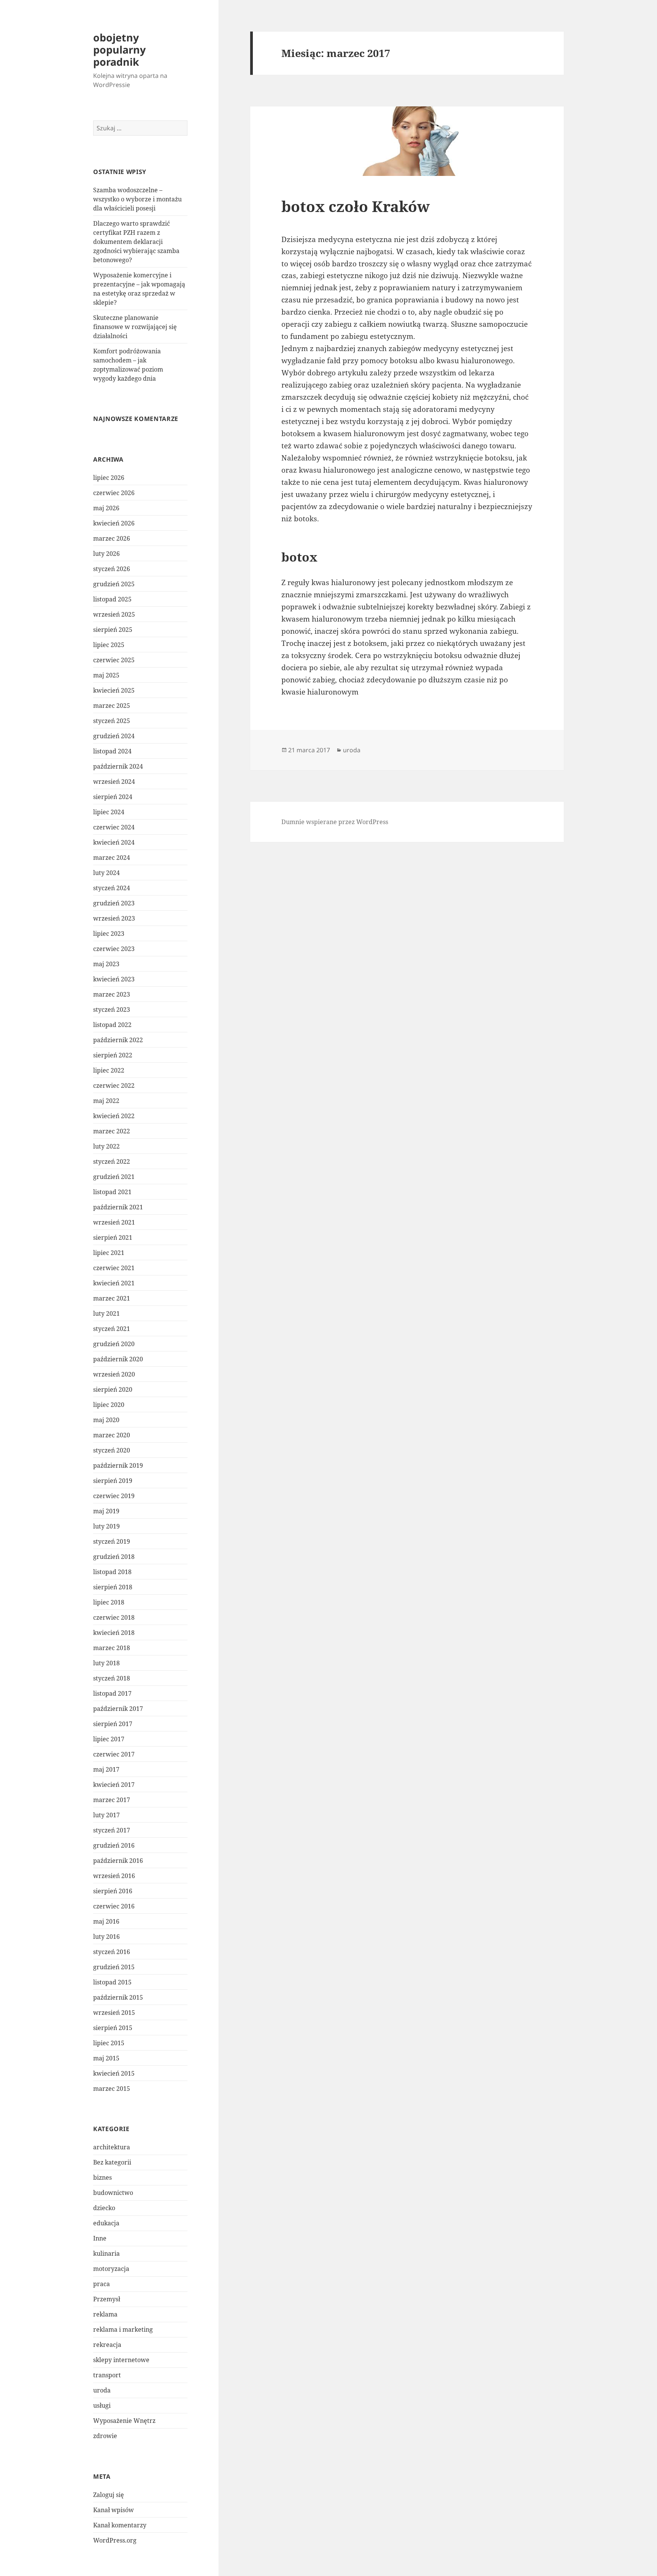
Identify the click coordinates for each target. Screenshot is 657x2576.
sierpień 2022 (113, 1055)
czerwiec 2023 (114, 949)
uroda (102, 2390)
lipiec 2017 (109, 1739)
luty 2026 (106, 554)
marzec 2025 (112, 706)
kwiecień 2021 (114, 1283)
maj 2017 (106, 1769)
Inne (100, 2238)
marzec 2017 (112, 1800)
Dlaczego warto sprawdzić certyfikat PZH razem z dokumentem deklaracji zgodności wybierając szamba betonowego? (136, 242)
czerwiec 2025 (114, 660)
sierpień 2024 (113, 797)
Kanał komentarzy (120, 2525)
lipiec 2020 (109, 1405)
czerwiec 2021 (114, 1268)
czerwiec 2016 (114, 1906)
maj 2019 (106, 1511)
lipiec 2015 (109, 2043)
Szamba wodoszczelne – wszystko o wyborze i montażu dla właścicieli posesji (137, 199)
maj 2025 (106, 675)
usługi (102, 2405)
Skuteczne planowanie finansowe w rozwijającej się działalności (135, 327)
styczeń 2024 (112, 888)
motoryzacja (111, 2269)
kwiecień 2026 (114, 523)
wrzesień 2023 (114, 918)
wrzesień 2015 (114, 2013)
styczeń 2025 (112, 721)
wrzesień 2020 (114, 1374)
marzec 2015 (112, 2089)
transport (107, 2375)
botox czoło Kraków (355, 206)
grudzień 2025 (114, 584)
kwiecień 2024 (114, 842)
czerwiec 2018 (114, 1617)
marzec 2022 (112, 1131)
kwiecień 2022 (114, 1116)
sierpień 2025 (113, 630)
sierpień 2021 (113, 1237)
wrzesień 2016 (114, 1876)
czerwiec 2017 (114, 1754)
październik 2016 (118, 1861)
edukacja (106, 2223)
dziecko (104, 2208)
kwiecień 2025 (114, 690)
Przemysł (107, 2299)
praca (102, 2284)
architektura (112, 2147)
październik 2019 (118, 1465)
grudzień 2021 (114, 1177)
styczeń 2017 (112, 1830)
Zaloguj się (109, 2495)
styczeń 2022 (112, 1161)
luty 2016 (106, 1937)
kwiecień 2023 (114, 979)
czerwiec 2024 (114, 827)
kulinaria (106, 2253)
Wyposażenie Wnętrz (124, 2421)
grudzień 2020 (114, 1344)
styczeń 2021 (112, 1329)
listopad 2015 (112, 1982)
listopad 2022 (112, 1025)
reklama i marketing (123, 2329)
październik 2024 (118, 766)
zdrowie (105, 2436)
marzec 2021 (112, 1298)
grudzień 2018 (114, 1557)
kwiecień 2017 (114, 1785)
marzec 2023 (112, 994)
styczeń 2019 (112, 1541)
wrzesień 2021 (114, 1222)
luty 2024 (106, 873)
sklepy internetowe (121, 2360)
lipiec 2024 (109, 812)
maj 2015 (106, 2058)
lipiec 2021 (109, 1253)
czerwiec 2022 (114, 1085)
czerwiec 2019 (114, 1496)
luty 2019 (106, 1526)
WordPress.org (115, 2540)
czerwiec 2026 (114, 493)
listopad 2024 (112, 751)
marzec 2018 (112, 1648)
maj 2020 (106, 1420)
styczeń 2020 (112, 1450)
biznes (102, 2177)
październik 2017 (118, 1709)
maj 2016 (106, 1921)
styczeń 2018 (112, 1678)
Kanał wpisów (113, 2510)
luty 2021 (106, 1313)
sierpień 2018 (113, 1587)
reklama (105, 2314)
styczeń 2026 (112, 569)
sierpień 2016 (113, 1891)
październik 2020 (118, 1359)
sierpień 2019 (113, 1481)
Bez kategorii (112, 2162)
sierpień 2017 (113, 1724)
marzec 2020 (112, 1435)
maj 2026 (106, 508)
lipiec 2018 (109, 1602)
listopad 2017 (112, 1693)
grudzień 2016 (114, 1845)
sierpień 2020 (113, 1389)
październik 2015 (118, 1997)
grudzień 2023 (114, 903)
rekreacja (107, 2345)
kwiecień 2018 (114, 1633)
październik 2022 (118, 1040)
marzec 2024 (112, 858)
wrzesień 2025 (114, 614)
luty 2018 (106, 1663)
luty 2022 (106, 1146)
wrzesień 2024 (114, 782)
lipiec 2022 (109, 1070)
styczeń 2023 (112, 1010)
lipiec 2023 (109, 934)
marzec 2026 (112, 538)
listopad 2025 (112, 599)
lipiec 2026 (109, 478)
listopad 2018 (112, 1572)
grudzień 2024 (114, 736)
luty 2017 (106, 1815)
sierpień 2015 (113, 2028)
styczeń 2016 (112, 1952)
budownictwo (113, 2193)
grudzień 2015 (114, 1967)
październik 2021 (118, 1207)
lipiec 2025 (109, 645)
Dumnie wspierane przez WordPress (335, 822)
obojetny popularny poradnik (119, 50)
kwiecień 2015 (114, 2073)
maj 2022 (106, 1101)
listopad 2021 (112, 1192)
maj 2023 (106, 964)
